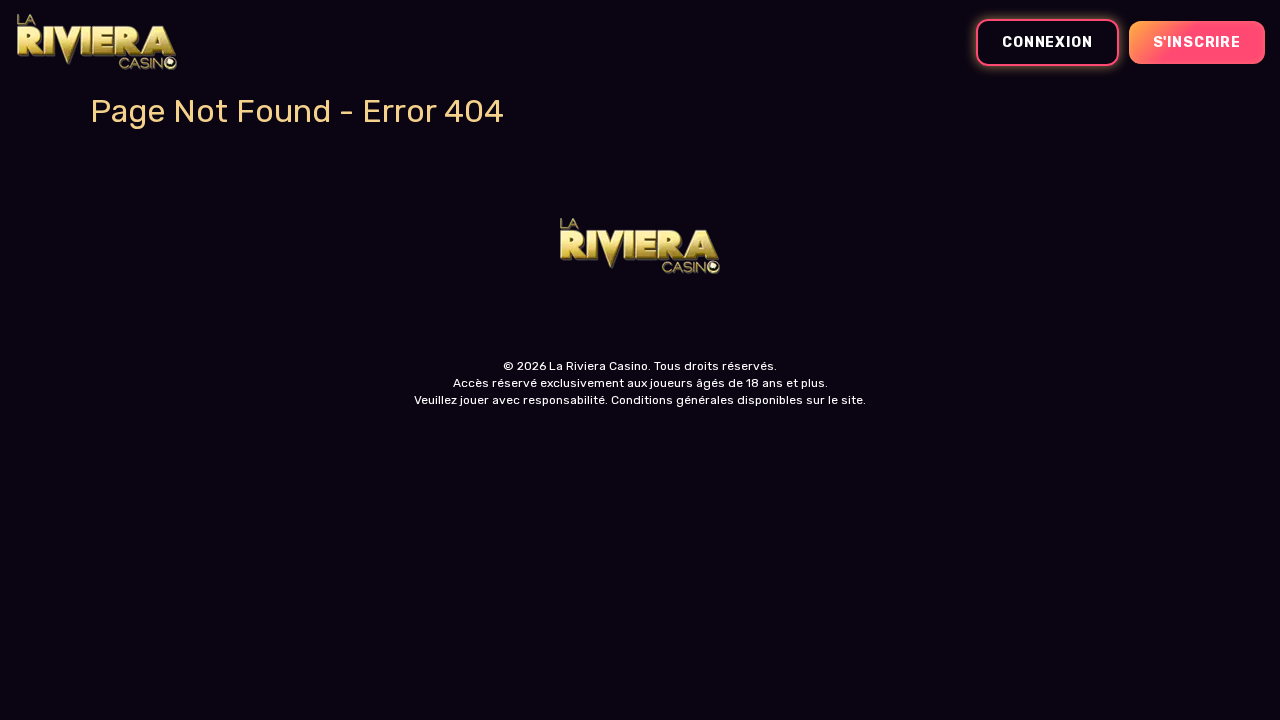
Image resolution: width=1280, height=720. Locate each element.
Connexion (1047, 42)
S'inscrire (1197, 42)
